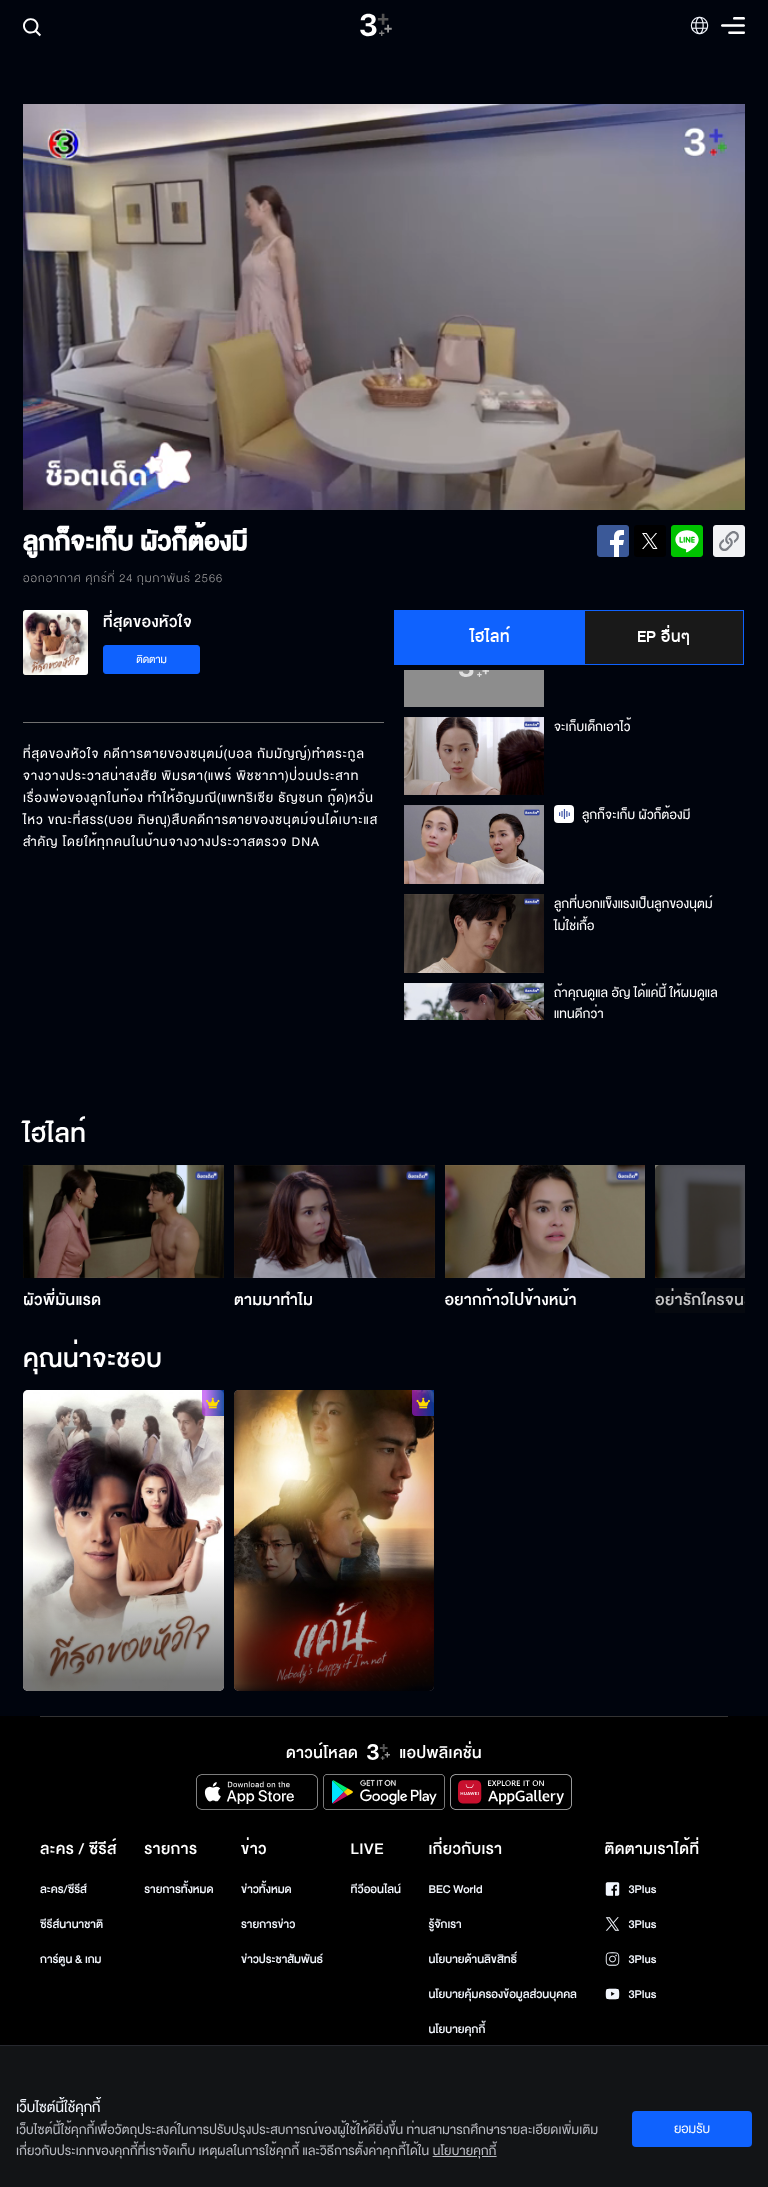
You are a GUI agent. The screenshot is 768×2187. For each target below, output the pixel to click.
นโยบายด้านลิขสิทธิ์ (472, 1959)
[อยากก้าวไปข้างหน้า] (545, 1221)
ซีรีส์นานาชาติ (71, 1924)
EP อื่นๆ (664, 637)
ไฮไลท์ (490, 637)
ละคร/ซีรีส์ (63, 1889)
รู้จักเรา (444, 1924)
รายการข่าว (268, 1924)
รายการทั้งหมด (178, 1889)
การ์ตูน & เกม (71, 1959)
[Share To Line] (687, 541)
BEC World (455, 1889)
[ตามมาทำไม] (334, 1221)
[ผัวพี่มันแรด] (123, 1221)
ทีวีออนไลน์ (376, 1889)
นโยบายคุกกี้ (456, 2029)
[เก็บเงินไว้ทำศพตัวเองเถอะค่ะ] (123, 1540)
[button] (167, 307)
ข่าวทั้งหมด (266, 1889)
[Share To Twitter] (650, 541)
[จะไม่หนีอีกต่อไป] (334, 1540)
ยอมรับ (692, 2129)
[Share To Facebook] (613, 541)
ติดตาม (151, 659)
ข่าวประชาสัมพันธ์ (282, 1959)
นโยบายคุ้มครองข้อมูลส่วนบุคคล (502, 1994)
